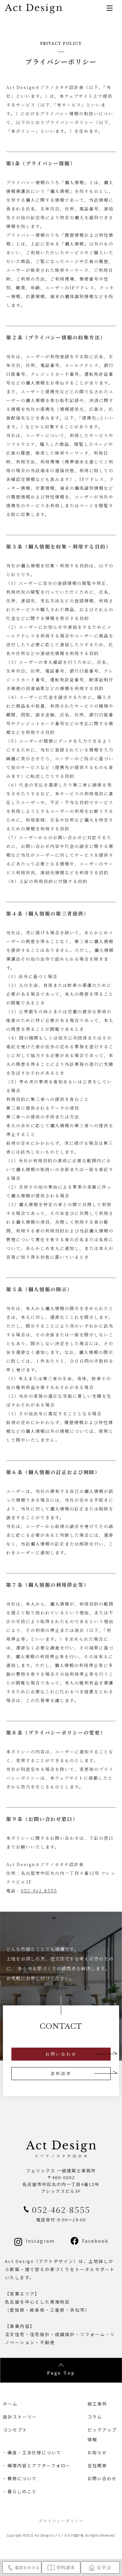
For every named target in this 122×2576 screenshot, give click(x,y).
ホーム (10, 2404)
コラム (95, 2417)
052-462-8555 (39, 1891)
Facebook (95, 2241)
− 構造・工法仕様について (32, 2452)
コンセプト (15, 2430)
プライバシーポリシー (61, 2521)
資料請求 (61, 2073)
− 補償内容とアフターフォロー (37, 2465)
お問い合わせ (61, 2054)
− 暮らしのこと (20, 2491)
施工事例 (97, 2404)
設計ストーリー (20, 2417)
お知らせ (97, 2452)
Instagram (40, 2241)
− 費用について (20, 2478)
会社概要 (97, 2465)
